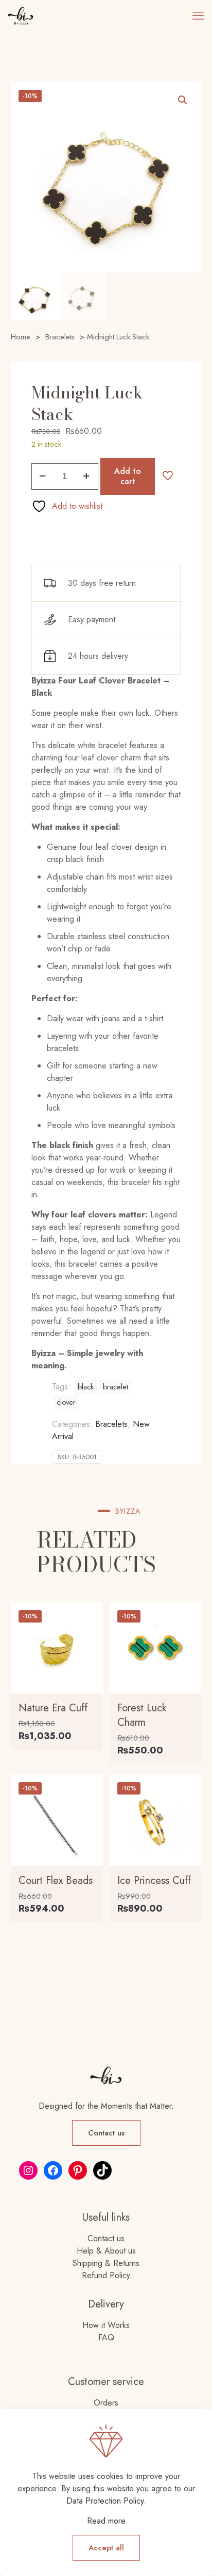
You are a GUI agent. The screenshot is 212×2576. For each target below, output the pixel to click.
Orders (106, 2403)
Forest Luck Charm (142, 1715)
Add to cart (128, 476)
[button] (183, 100)
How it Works (106, 2325)
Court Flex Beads (56, 1881)
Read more (106, 2521)
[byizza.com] (21, 15)
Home (21, 337)
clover (66, 1402)
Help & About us (106, 2251)
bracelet (116, 1387)
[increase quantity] (87, 476)
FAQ (106, 2338)
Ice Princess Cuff (154, 1881)
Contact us (106, 2238)
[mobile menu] (198, 15)
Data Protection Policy (105, 2501)
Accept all (106, 2548)
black (86, 1387)
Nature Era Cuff (53, 1708)
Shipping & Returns (106, 2263)
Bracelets (60, 337)
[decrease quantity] (43, 476)
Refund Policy (106, 2275)
